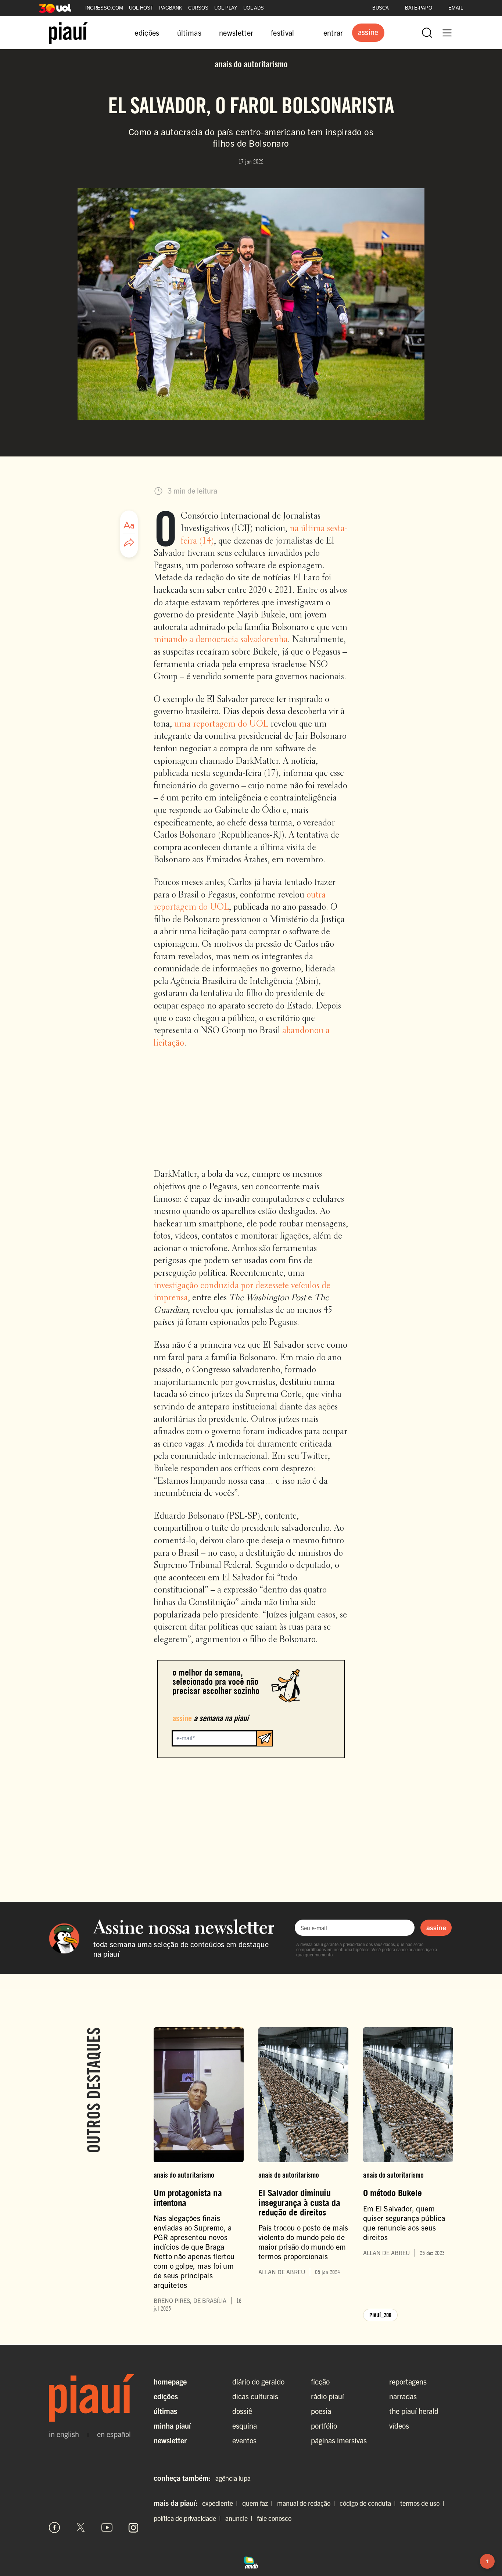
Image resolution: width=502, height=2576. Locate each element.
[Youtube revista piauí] (107, 2527)
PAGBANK (171, 8)
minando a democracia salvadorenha (221, 640)
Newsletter (170, 2440)
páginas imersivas (339, 2440)
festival (283, 33)
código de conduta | (369, 2503)
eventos (244, 2440)
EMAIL (456, 8)
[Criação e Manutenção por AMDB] (251, 2562)
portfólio (324, 2425)
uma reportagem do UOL (221, 724)
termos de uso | (424, 2503)
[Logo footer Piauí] (94, 2398)
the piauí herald (414, 2411)
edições (147, 33)
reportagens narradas (408, 2389)
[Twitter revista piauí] (81, 2527)
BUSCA (381, 8)
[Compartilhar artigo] (129, 543)
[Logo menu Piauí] (69, 33)
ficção (320, 2381)
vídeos (399, 2425)
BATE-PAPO (419, 8)
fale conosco (274, 2518)
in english (64, 2434)
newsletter (236, 33)
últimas (189, 33)
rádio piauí (327, 2396)
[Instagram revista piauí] (133, 2527)
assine (436, 1927)
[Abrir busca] (427, 33)
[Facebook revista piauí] (54, 2527)
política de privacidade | (189, 2518)
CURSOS (198, 8)
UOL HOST (141, 8)
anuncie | (240, 2518)
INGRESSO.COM (104, 8)
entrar (333, 33)
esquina (245, 2425)
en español (114, 2434)
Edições (166, 2396)
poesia (321, 2411)
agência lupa (233, 2478)
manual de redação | (308, 2503)
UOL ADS (254, 8)
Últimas (165, 2411)
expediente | (221, 2503)
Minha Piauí (172, 2425)
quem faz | (259, 2503)
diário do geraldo (258, 2381)
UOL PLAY (226, 8)
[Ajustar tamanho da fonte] (129, 525)
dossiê (242, 2411)
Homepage (170, 2381)
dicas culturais (255, 2396)
